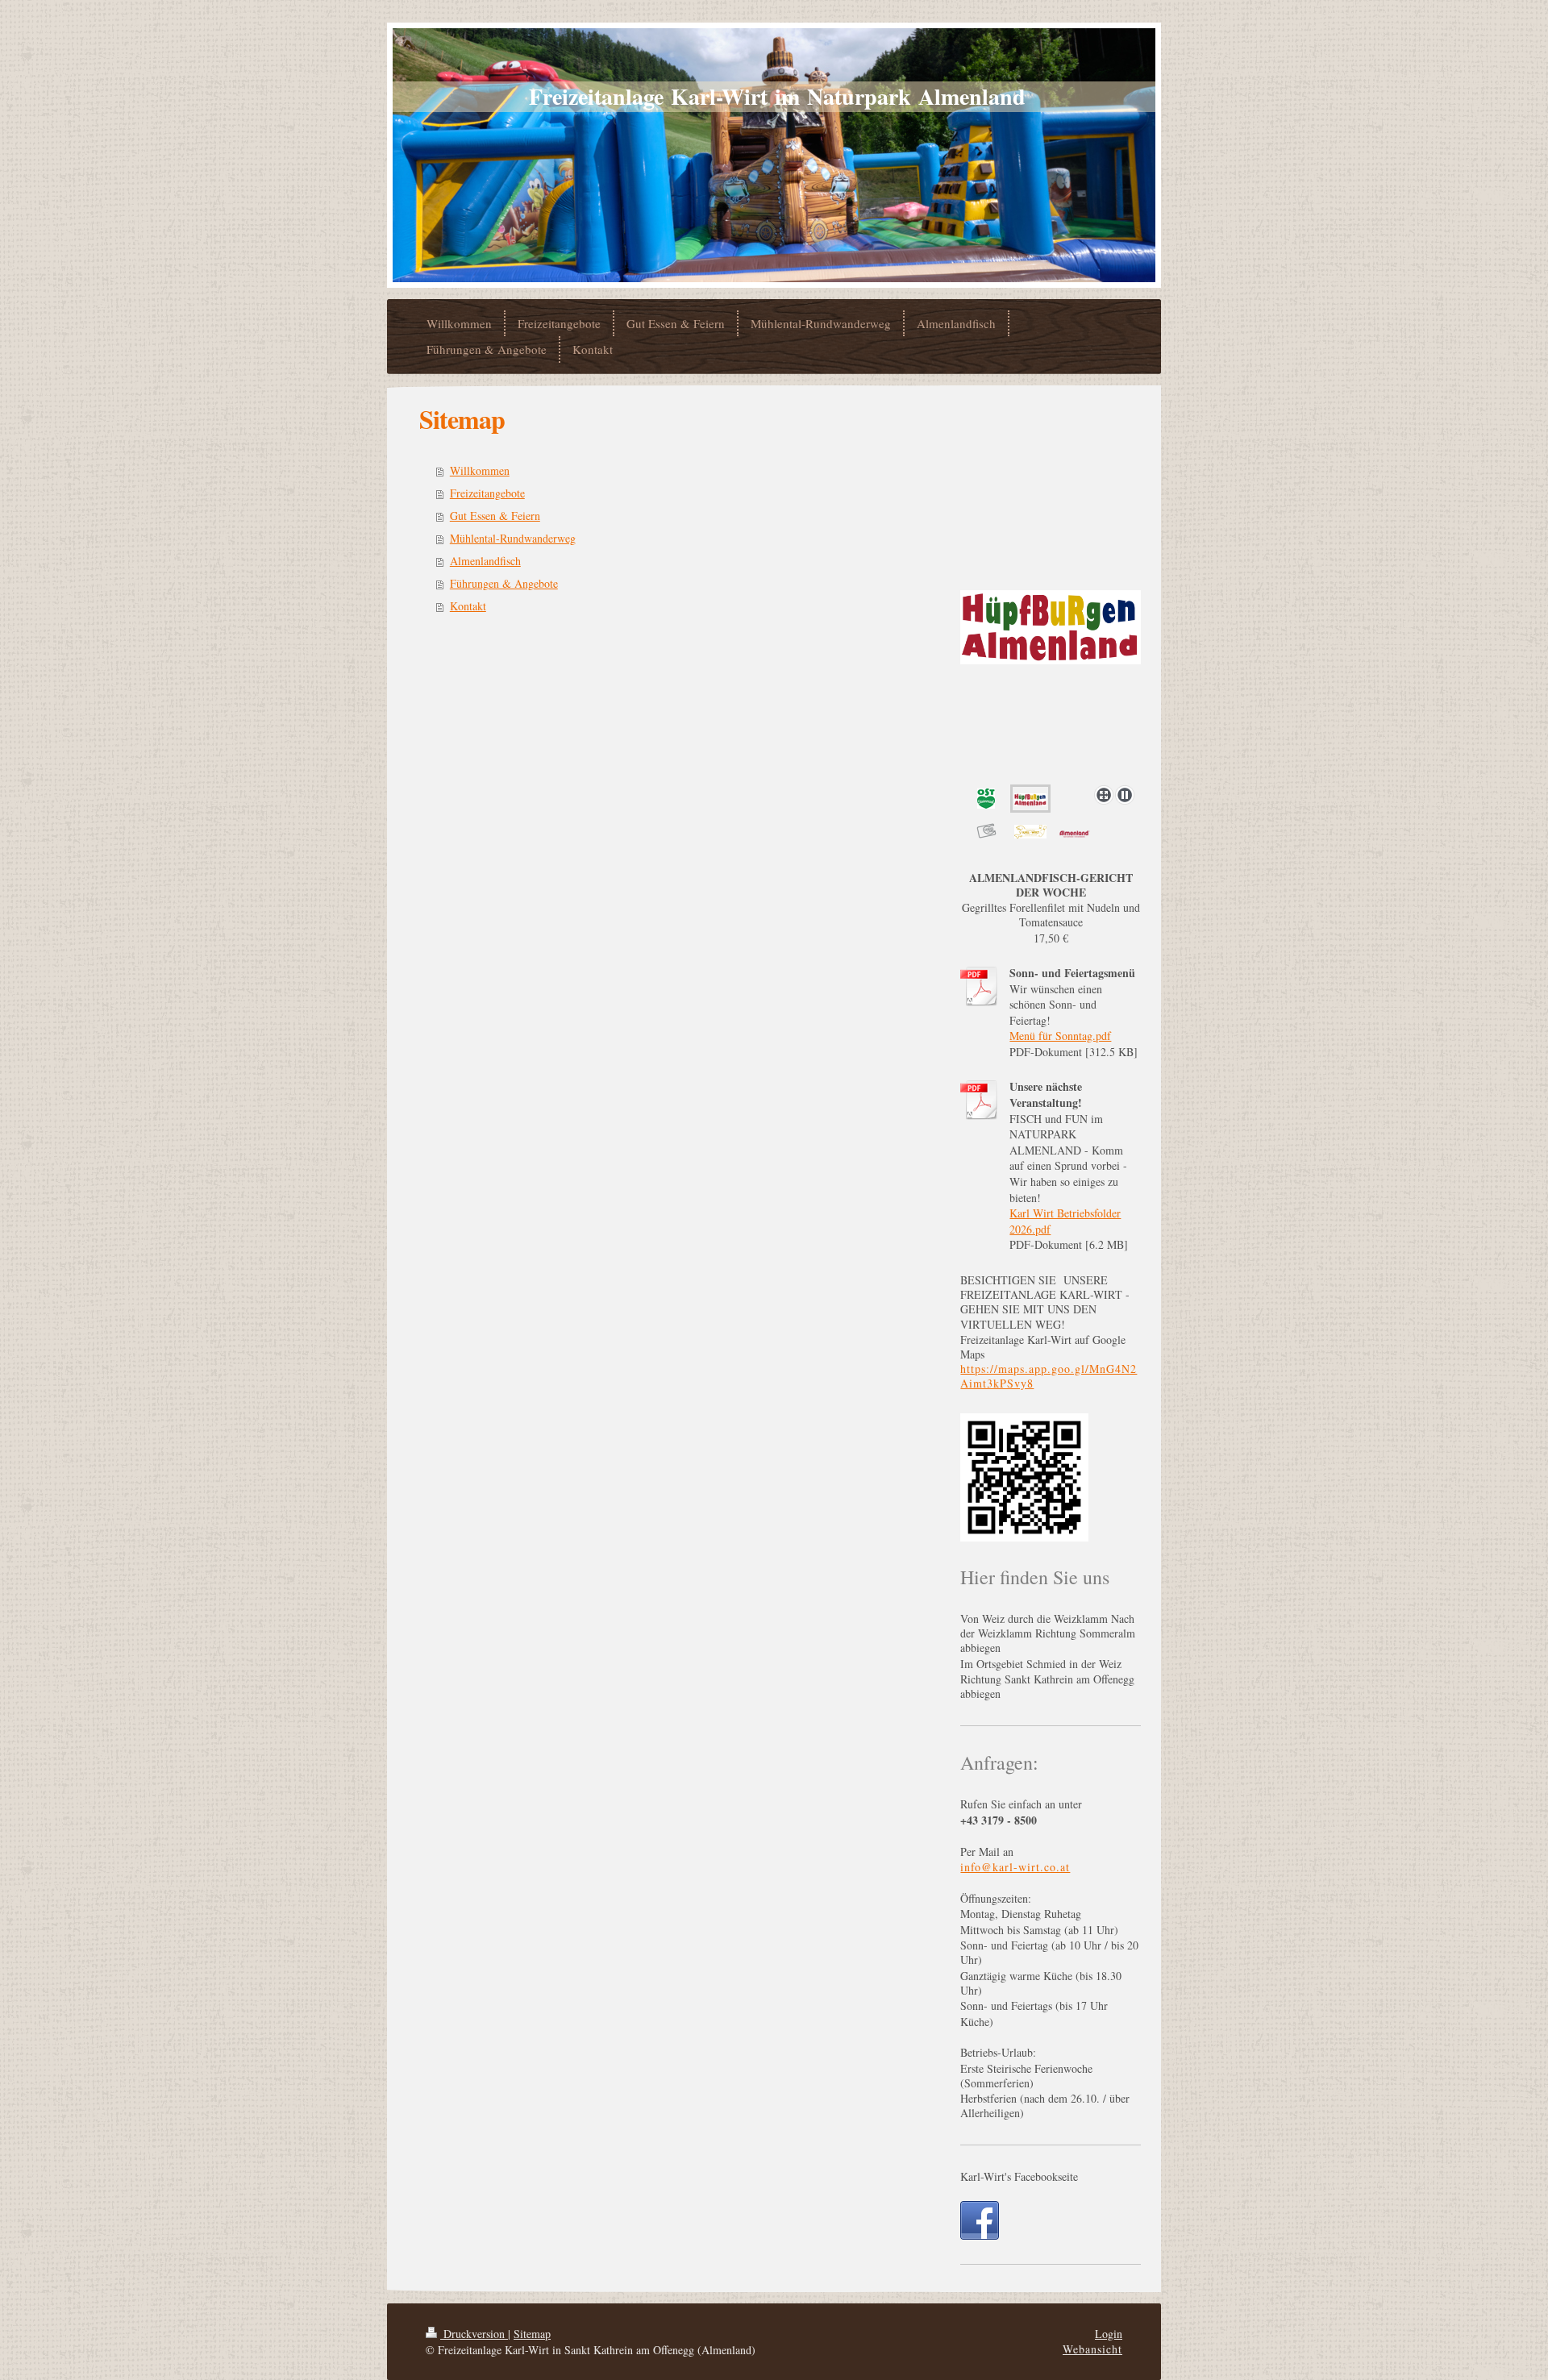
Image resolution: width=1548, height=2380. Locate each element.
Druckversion (474, 2334)
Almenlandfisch (485, 561)
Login (1109, 2334)
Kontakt (468, 606)
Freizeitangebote (487, 493)
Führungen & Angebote (504, 583)
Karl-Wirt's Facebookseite (1019, 2176)
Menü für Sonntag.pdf (1060, 1036)
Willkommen (480, 470)
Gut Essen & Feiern (495, 516)
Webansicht (1092, 2349)
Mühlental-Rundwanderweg (513, 538)
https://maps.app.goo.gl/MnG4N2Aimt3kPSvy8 (1049, 1376)
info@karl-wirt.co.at (1015, 1867)
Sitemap (532, 2334)
